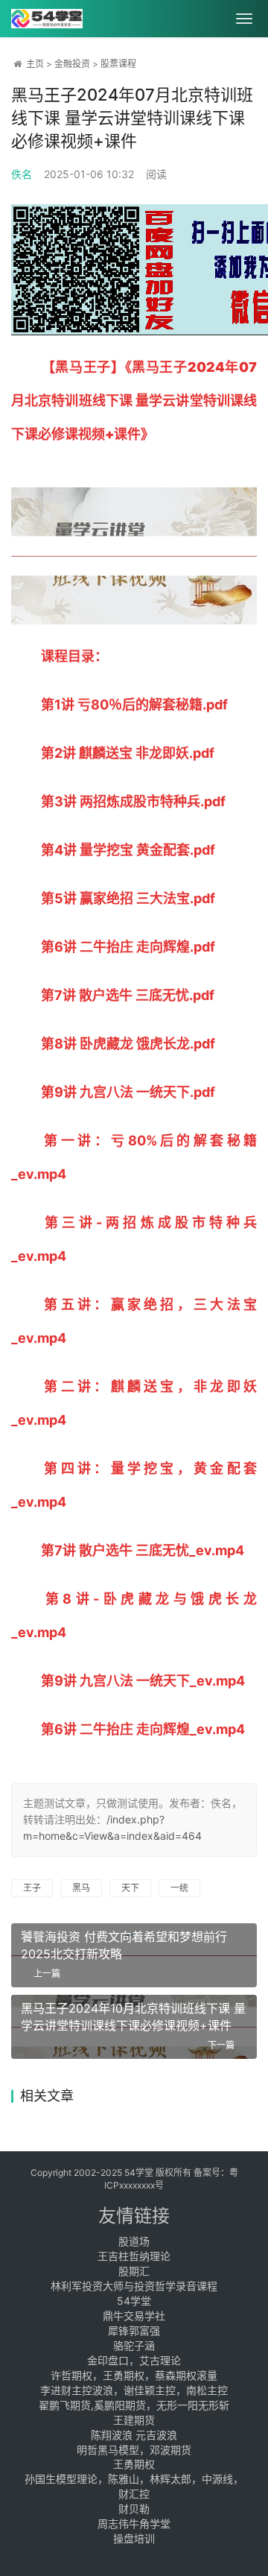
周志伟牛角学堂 (134, 2523)
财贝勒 (134, 2509)
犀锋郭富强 (134, 2330)
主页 (35, 64)
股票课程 (118, 64)
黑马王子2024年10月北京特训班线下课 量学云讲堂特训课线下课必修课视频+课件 (133, 2017)
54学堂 (134, 2301)
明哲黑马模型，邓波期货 (134, 2450)
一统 (179, 1888)
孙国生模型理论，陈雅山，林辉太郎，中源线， (134, 2479)
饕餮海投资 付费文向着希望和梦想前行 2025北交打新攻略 (124, 1945)
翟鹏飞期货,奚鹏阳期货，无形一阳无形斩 (134, 2405)
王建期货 (134, 2420)
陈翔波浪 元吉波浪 (134, 2435)
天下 (130, 1888)
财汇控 (134, 2494)
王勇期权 (134, 2464)
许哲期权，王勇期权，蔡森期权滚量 (134, 2375)
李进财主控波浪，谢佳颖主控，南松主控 (134, 2390)
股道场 (134, 2241)
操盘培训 (134, 2538)
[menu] (244, 19)
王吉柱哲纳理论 (134, 2256)
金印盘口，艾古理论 (134, 2360)
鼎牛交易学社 (134, 2316)
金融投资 (72, 64)
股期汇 (134, 2271)
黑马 (81, 1888)
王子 (32, 1888)
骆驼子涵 (134, 2345)
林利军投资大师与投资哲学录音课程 (134, 2286)
